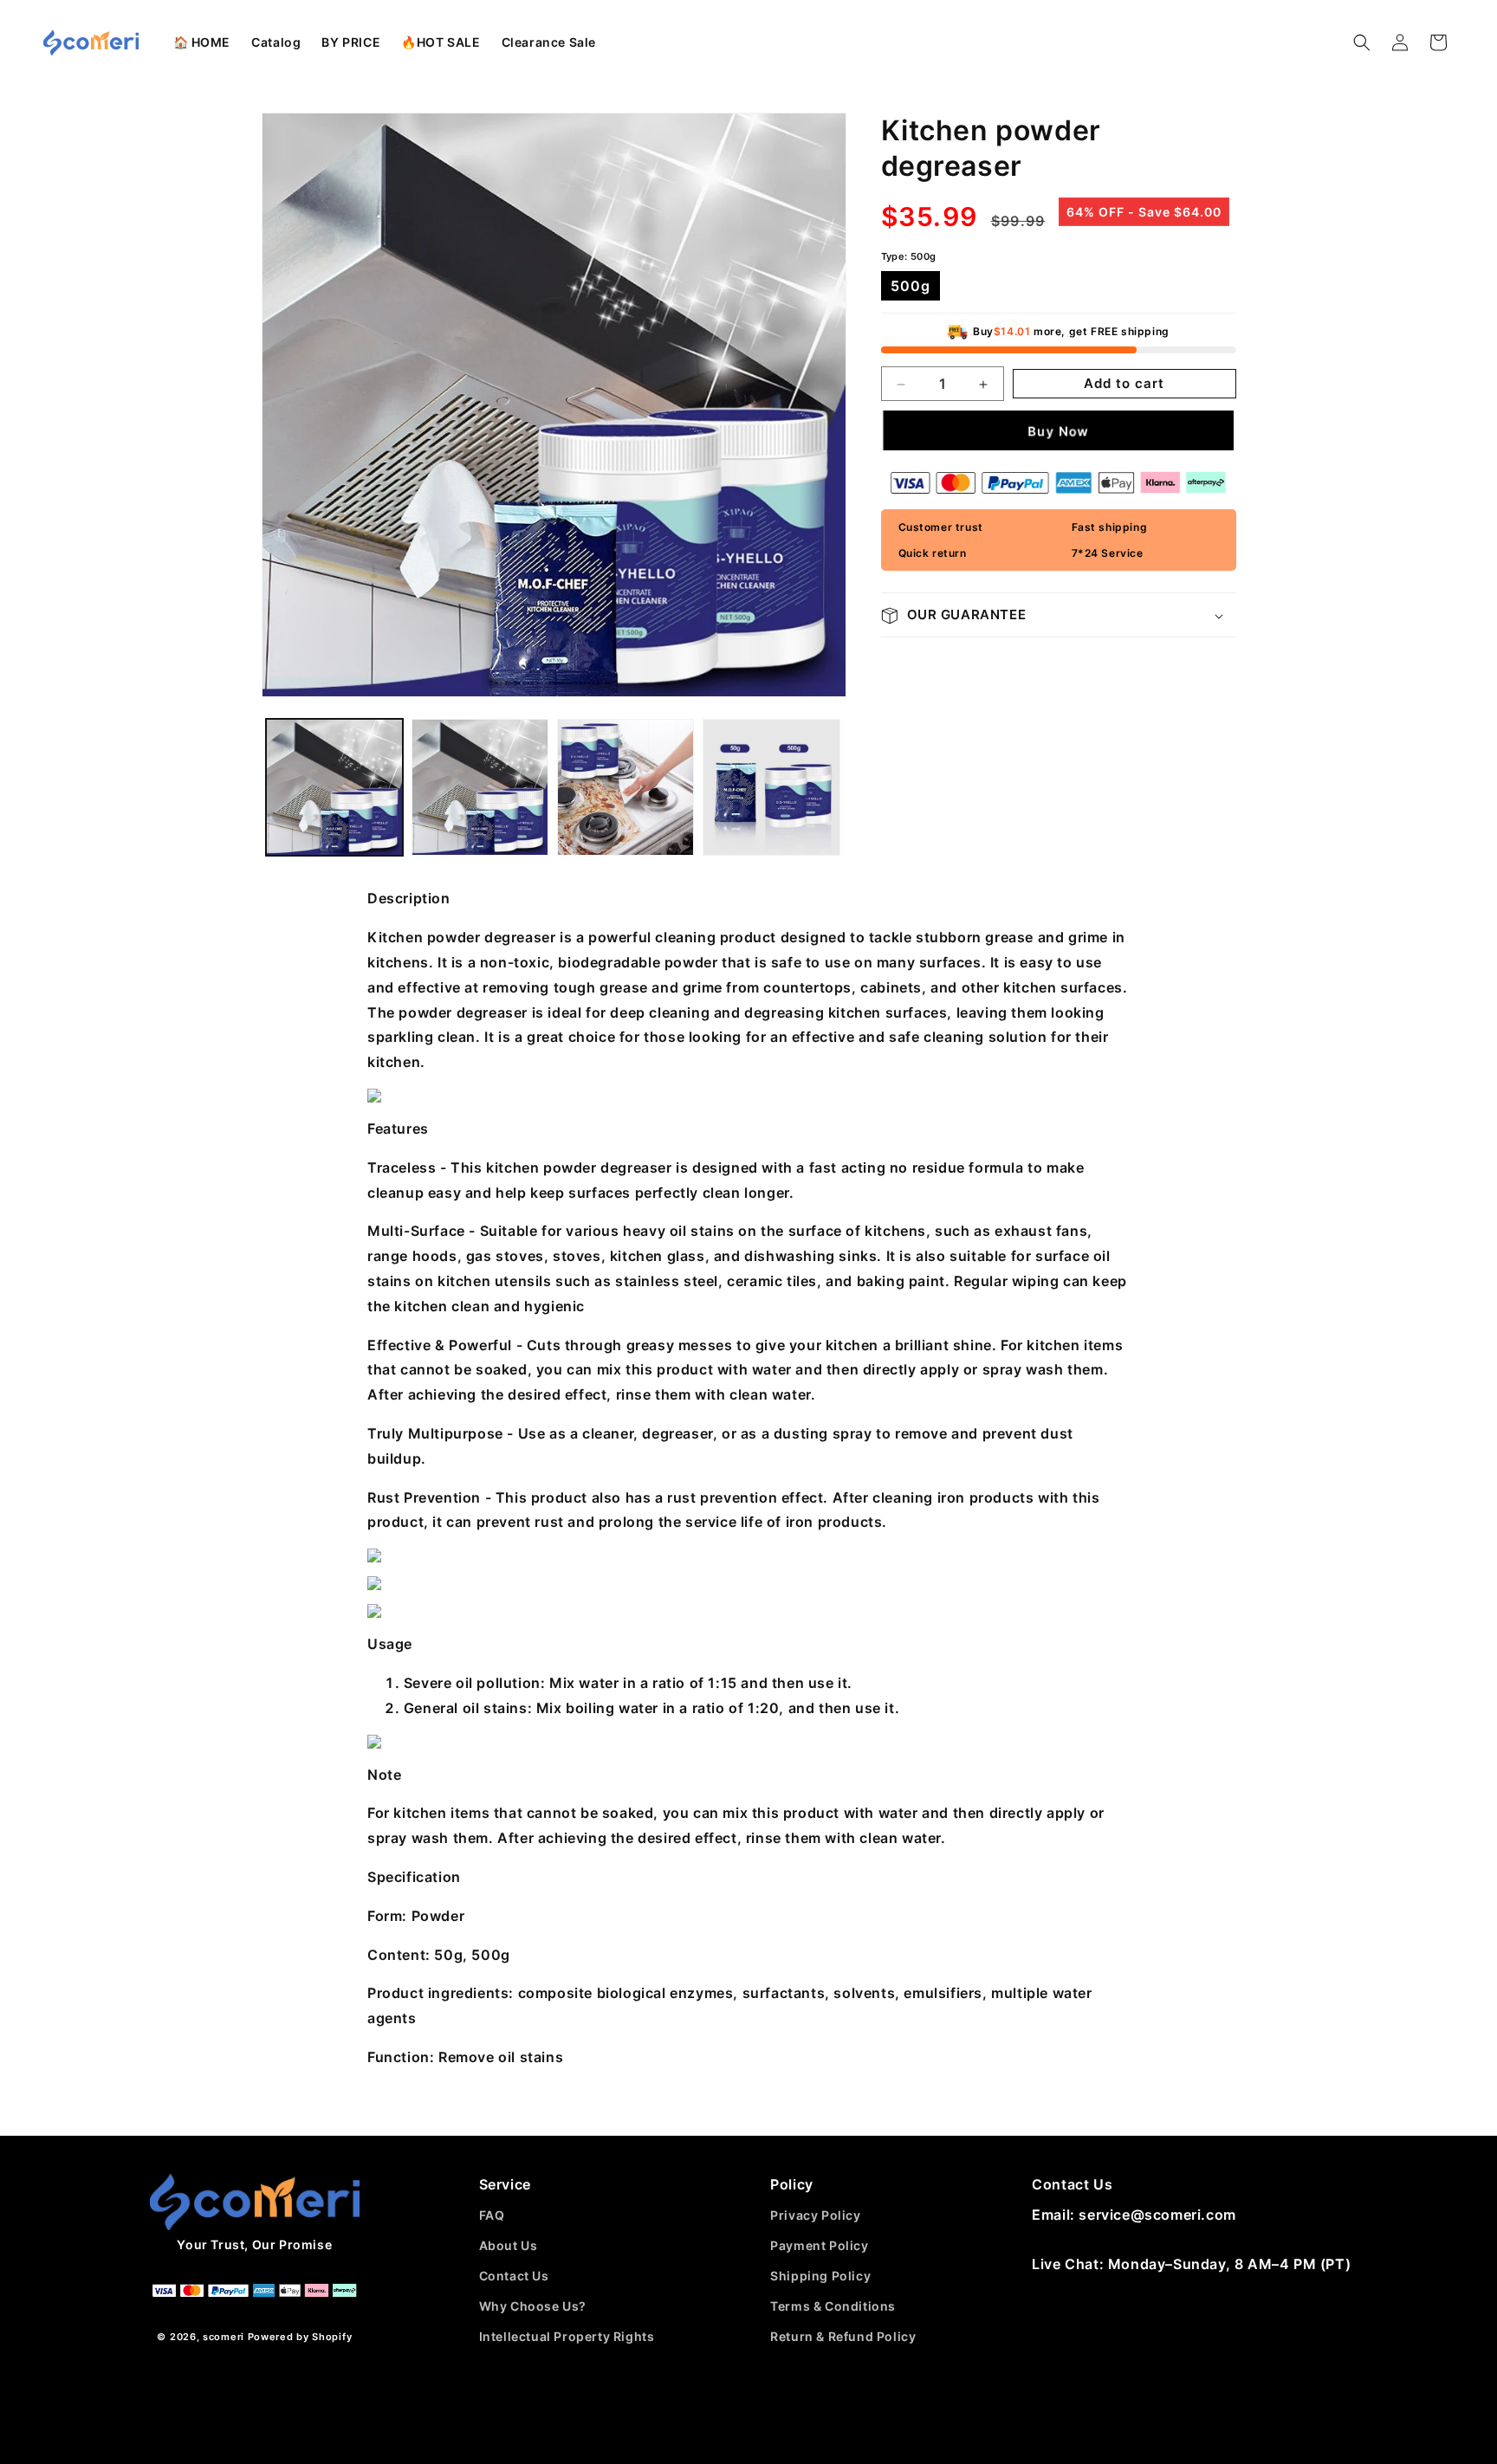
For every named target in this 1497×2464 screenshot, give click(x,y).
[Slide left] (294, 405)
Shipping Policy (820, 2276)
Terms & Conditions (833, 2306)
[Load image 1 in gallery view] (334, 787)
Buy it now (1059, 431)
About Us (509, 2245)
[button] (276, 42)
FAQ (492, 2215)
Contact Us (514, 2276)
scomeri (224, 2337)
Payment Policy (819, 2245)
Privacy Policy (815, 2215)
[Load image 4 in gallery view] (771, 787)
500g (911, 287)
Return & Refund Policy (843, 2336)
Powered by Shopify (300, 2337)
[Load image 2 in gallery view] (480, 787)
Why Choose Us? (533, 2306)
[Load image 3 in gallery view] (625, 787)
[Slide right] (814, 405)
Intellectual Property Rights (567, 2336)
